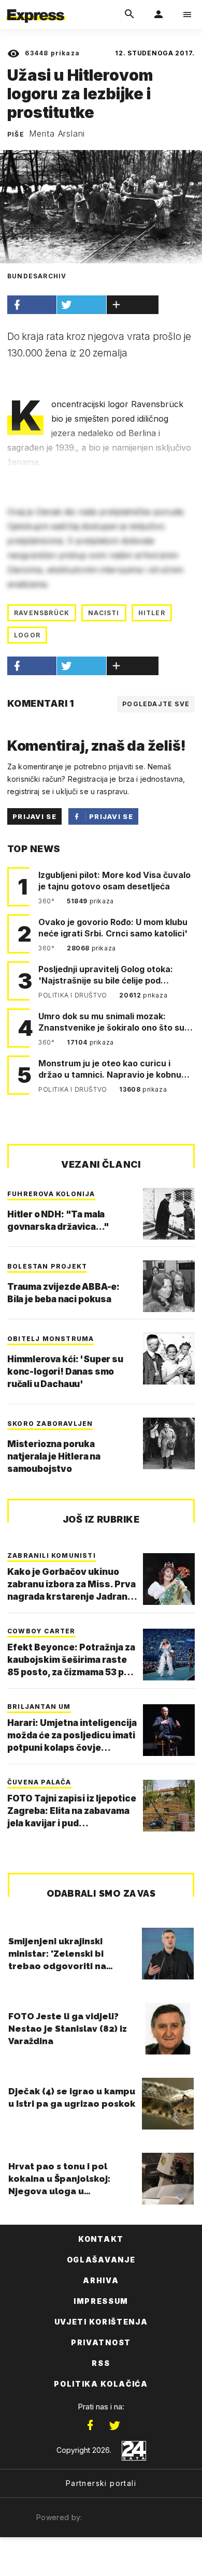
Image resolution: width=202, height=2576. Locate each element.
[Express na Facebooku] (90, 2425)
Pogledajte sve (156, 704)
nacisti (104, 613)
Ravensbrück (42, 613)
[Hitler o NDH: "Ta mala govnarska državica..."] (169, 1214)
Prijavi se (34, 816)
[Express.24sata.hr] (36, 7)
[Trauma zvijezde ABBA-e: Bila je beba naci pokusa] (169, 1286)
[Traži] (129, 14)
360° (47, 901)
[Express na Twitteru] (114, 2425)
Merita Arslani (57, 133)
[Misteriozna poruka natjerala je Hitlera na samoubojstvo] (169, 1443)
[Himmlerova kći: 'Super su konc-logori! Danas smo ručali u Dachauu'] (169, 1359)
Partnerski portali (101, 2483)
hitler (152, 613)
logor (27, 635)
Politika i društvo (74, 995)
